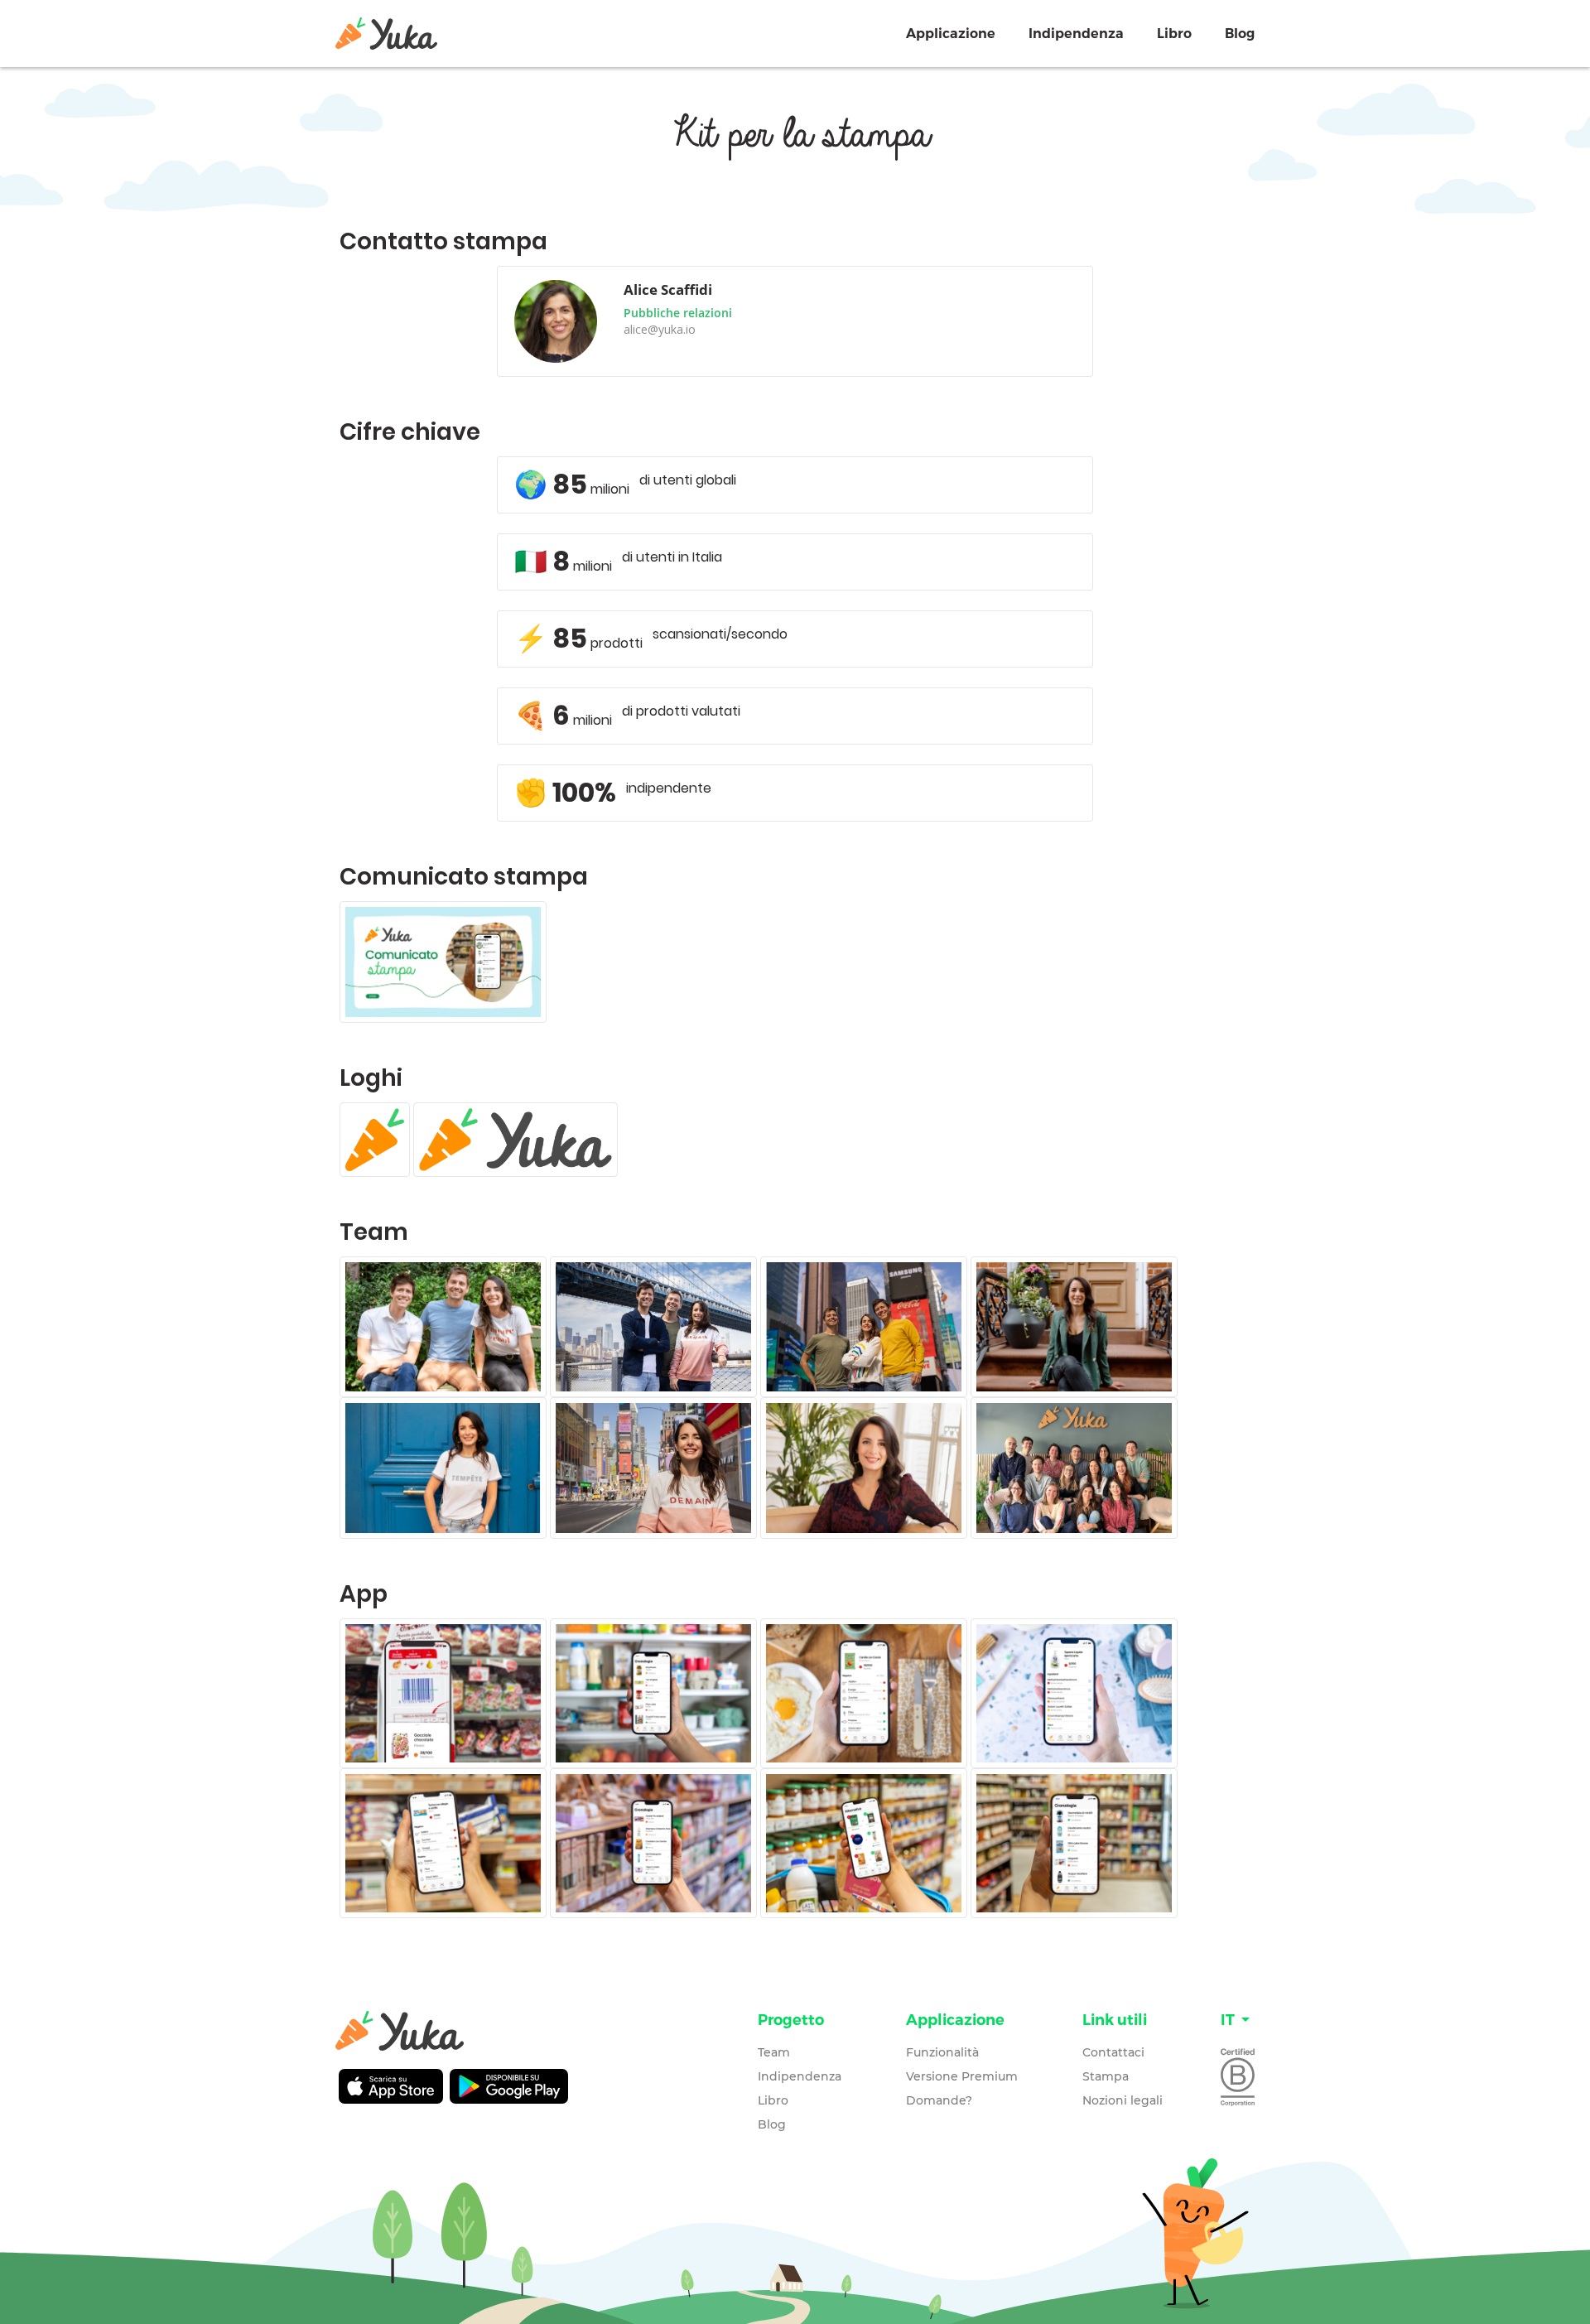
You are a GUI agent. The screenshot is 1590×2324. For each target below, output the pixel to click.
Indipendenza (1076, 34)
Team (774, 2052)
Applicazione (951, 34)
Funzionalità (942, 2052)
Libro (1174, 34)
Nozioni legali (1123, 2100)
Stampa (1106, 2076)
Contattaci (1113, 2052)
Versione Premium (962, 2076)
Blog (1240, 34)
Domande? (939, 2100)
